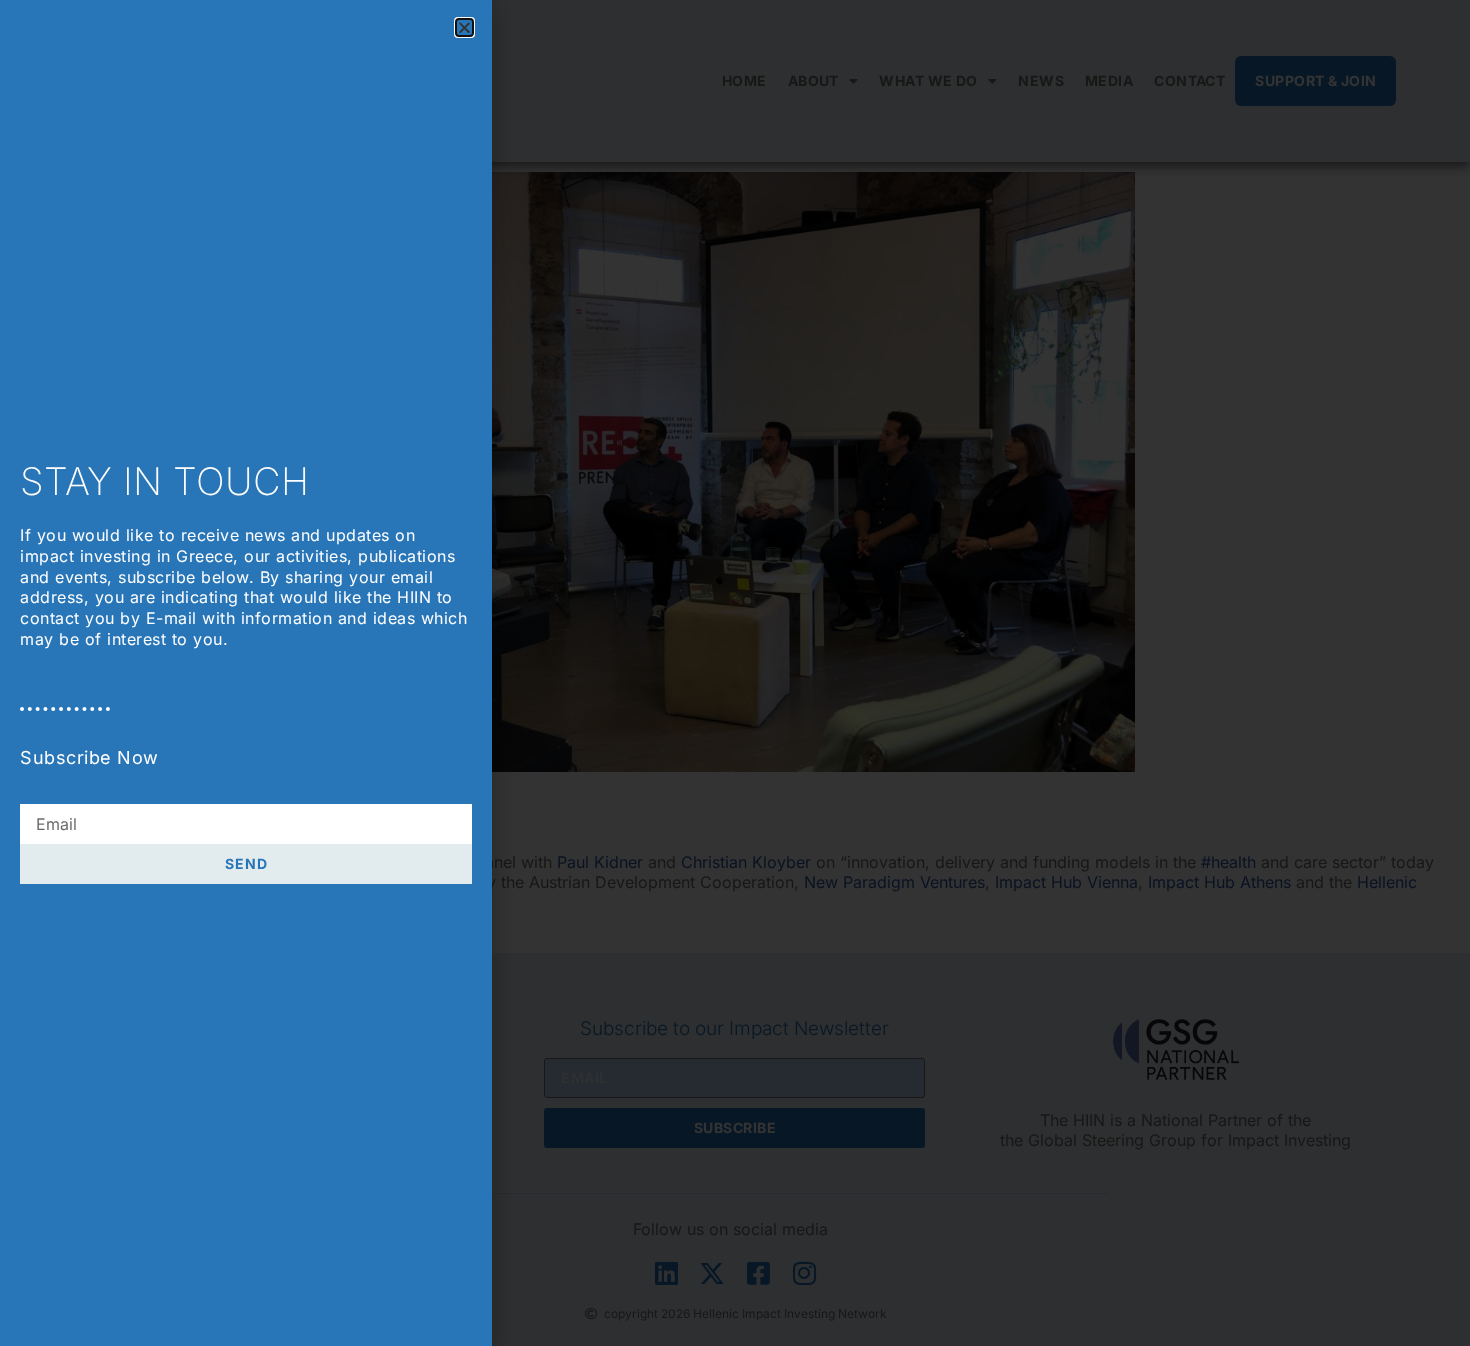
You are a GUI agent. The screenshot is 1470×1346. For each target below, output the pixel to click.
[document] (735, 673)
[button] (464, 27)
